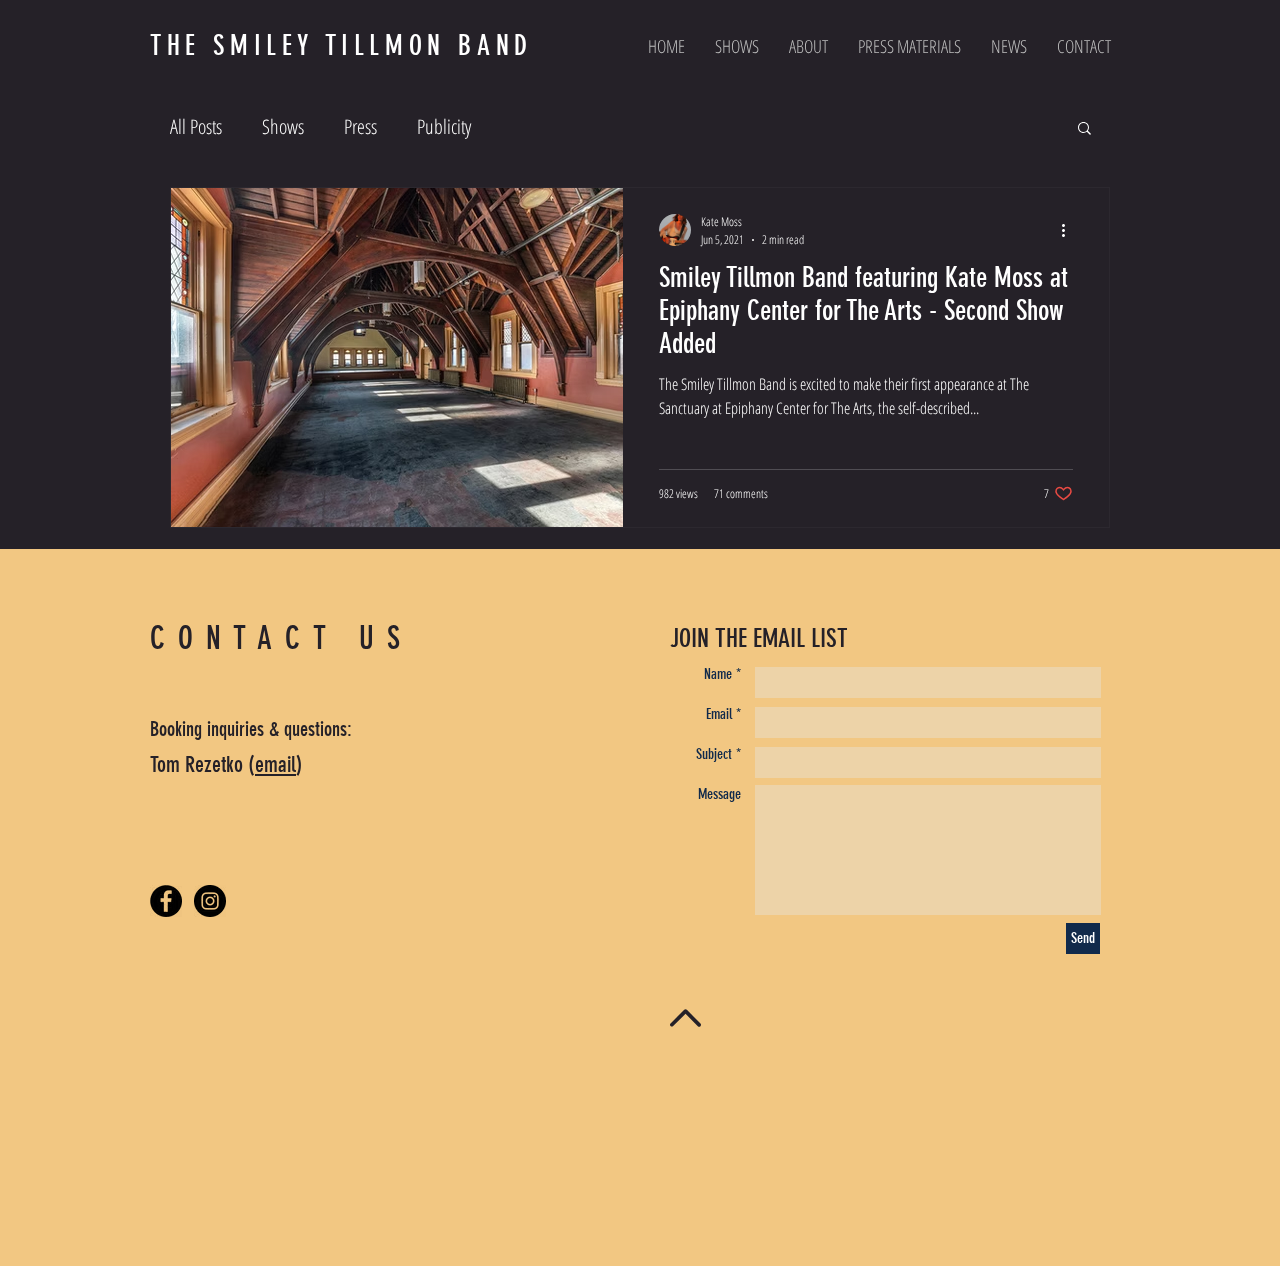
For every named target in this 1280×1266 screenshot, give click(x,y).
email (275, 764)
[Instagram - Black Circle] (210, 901)
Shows (283, 126)
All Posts (196, 126)
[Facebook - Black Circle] (166, 901)
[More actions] (1070, 230)
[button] (1084, 129)
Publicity (444, 126)
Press (360, 126)
